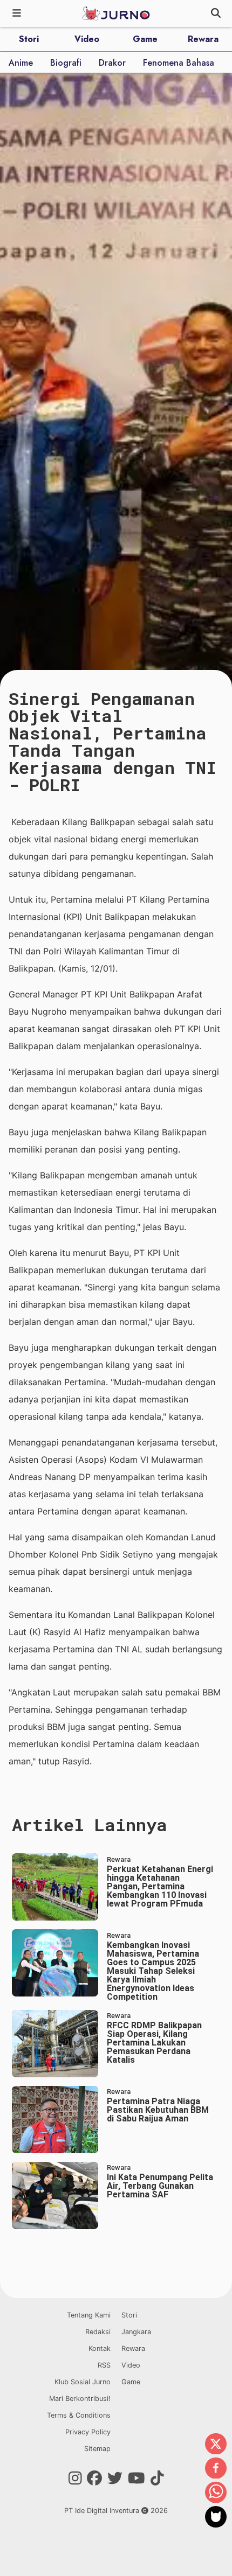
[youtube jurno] (137, 2479)
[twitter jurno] (115, 2479)
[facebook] (216, 2469)
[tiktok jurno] (157, 2479)
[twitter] (216, 2445)
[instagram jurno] (75, 2479)
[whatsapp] (216, 2493)
